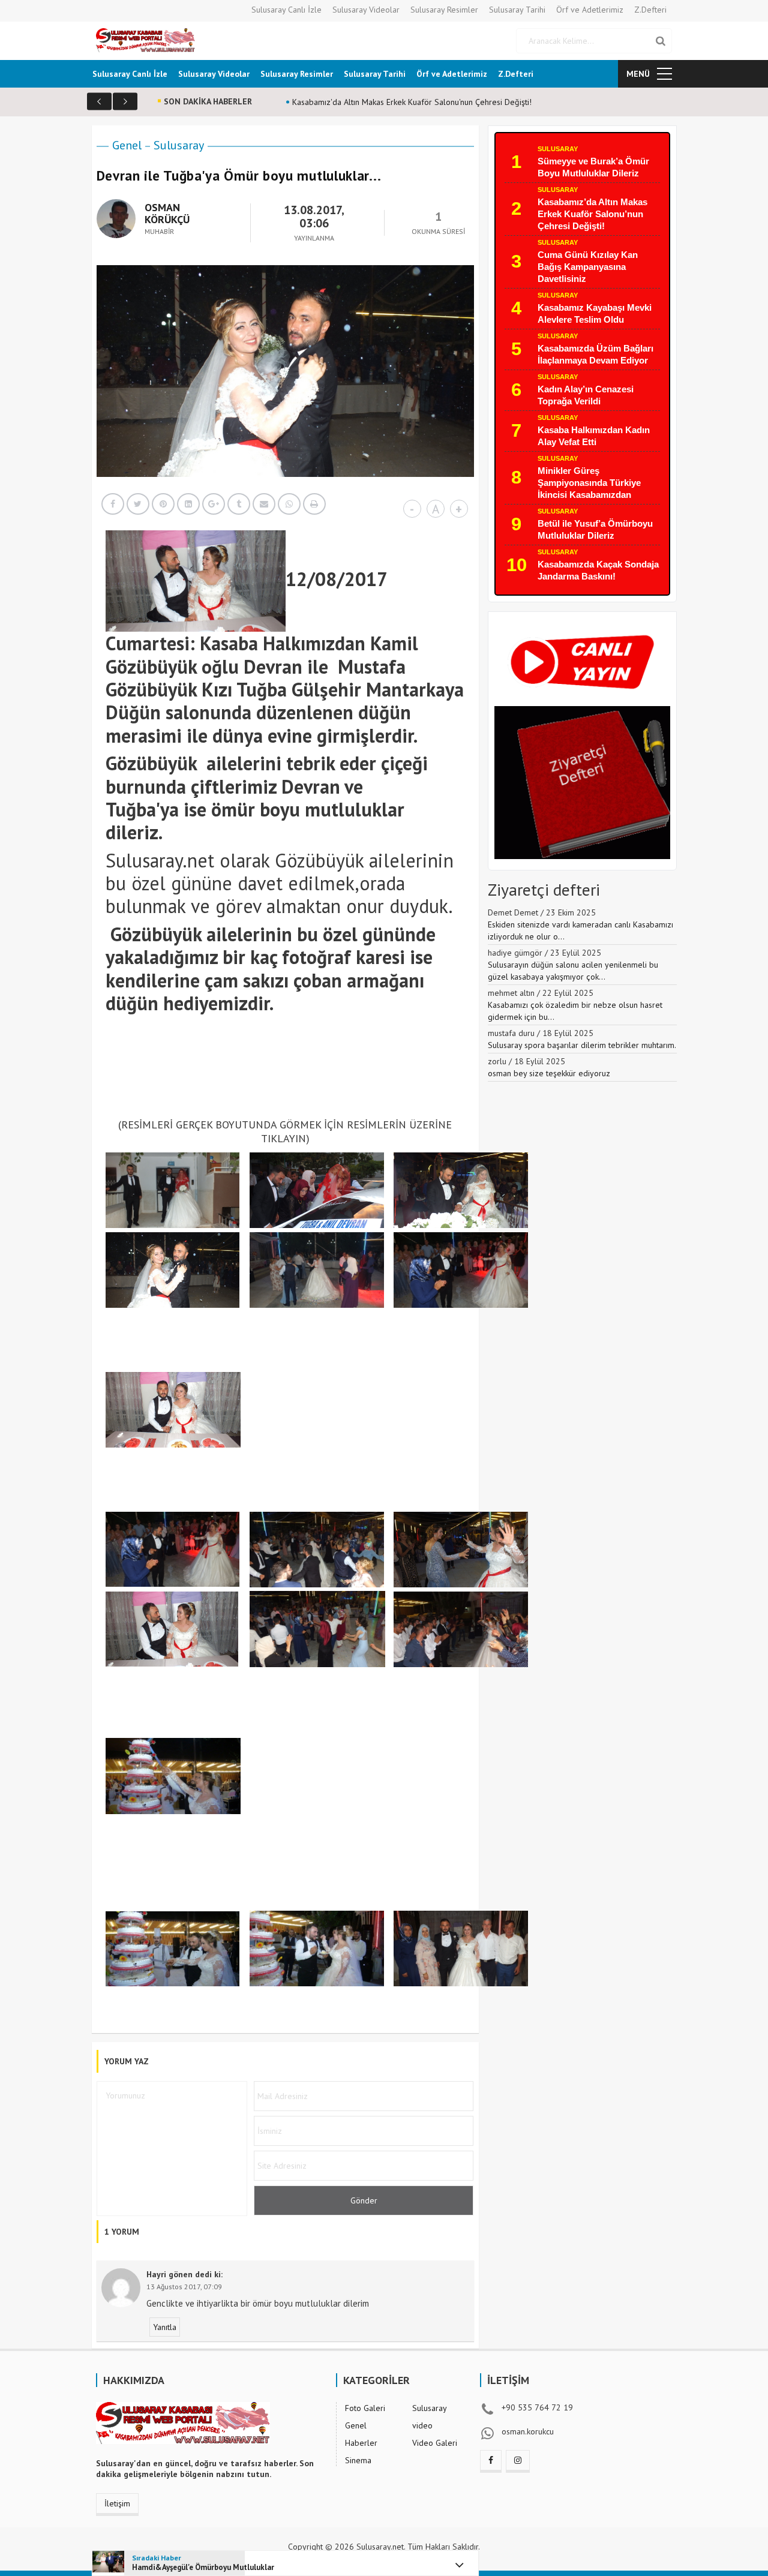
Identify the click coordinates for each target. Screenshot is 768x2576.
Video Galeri (435, 2443)
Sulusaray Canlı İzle (286, 10)
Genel (127, 145)
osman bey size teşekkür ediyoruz (549, 1073)
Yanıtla (165, 2327)
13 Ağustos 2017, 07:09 (184, 2287)
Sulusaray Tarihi (517, 10)
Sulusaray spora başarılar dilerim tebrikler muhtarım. (582, 1045)
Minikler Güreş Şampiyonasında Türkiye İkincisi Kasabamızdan (589, 483)
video (422, 2425)
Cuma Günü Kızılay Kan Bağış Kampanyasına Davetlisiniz (588, 267)
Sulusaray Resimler (444, 10)
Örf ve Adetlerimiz (590, 10)
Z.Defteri (650, 10)
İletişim (117, 2503)
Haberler (361, 2443)
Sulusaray (179, 145)
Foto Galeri (365, 2408)
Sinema (358, 2460)
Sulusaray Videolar (366, 10)
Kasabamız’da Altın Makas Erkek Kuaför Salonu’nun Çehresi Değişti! (592, 214)
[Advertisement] (324, 1074)
